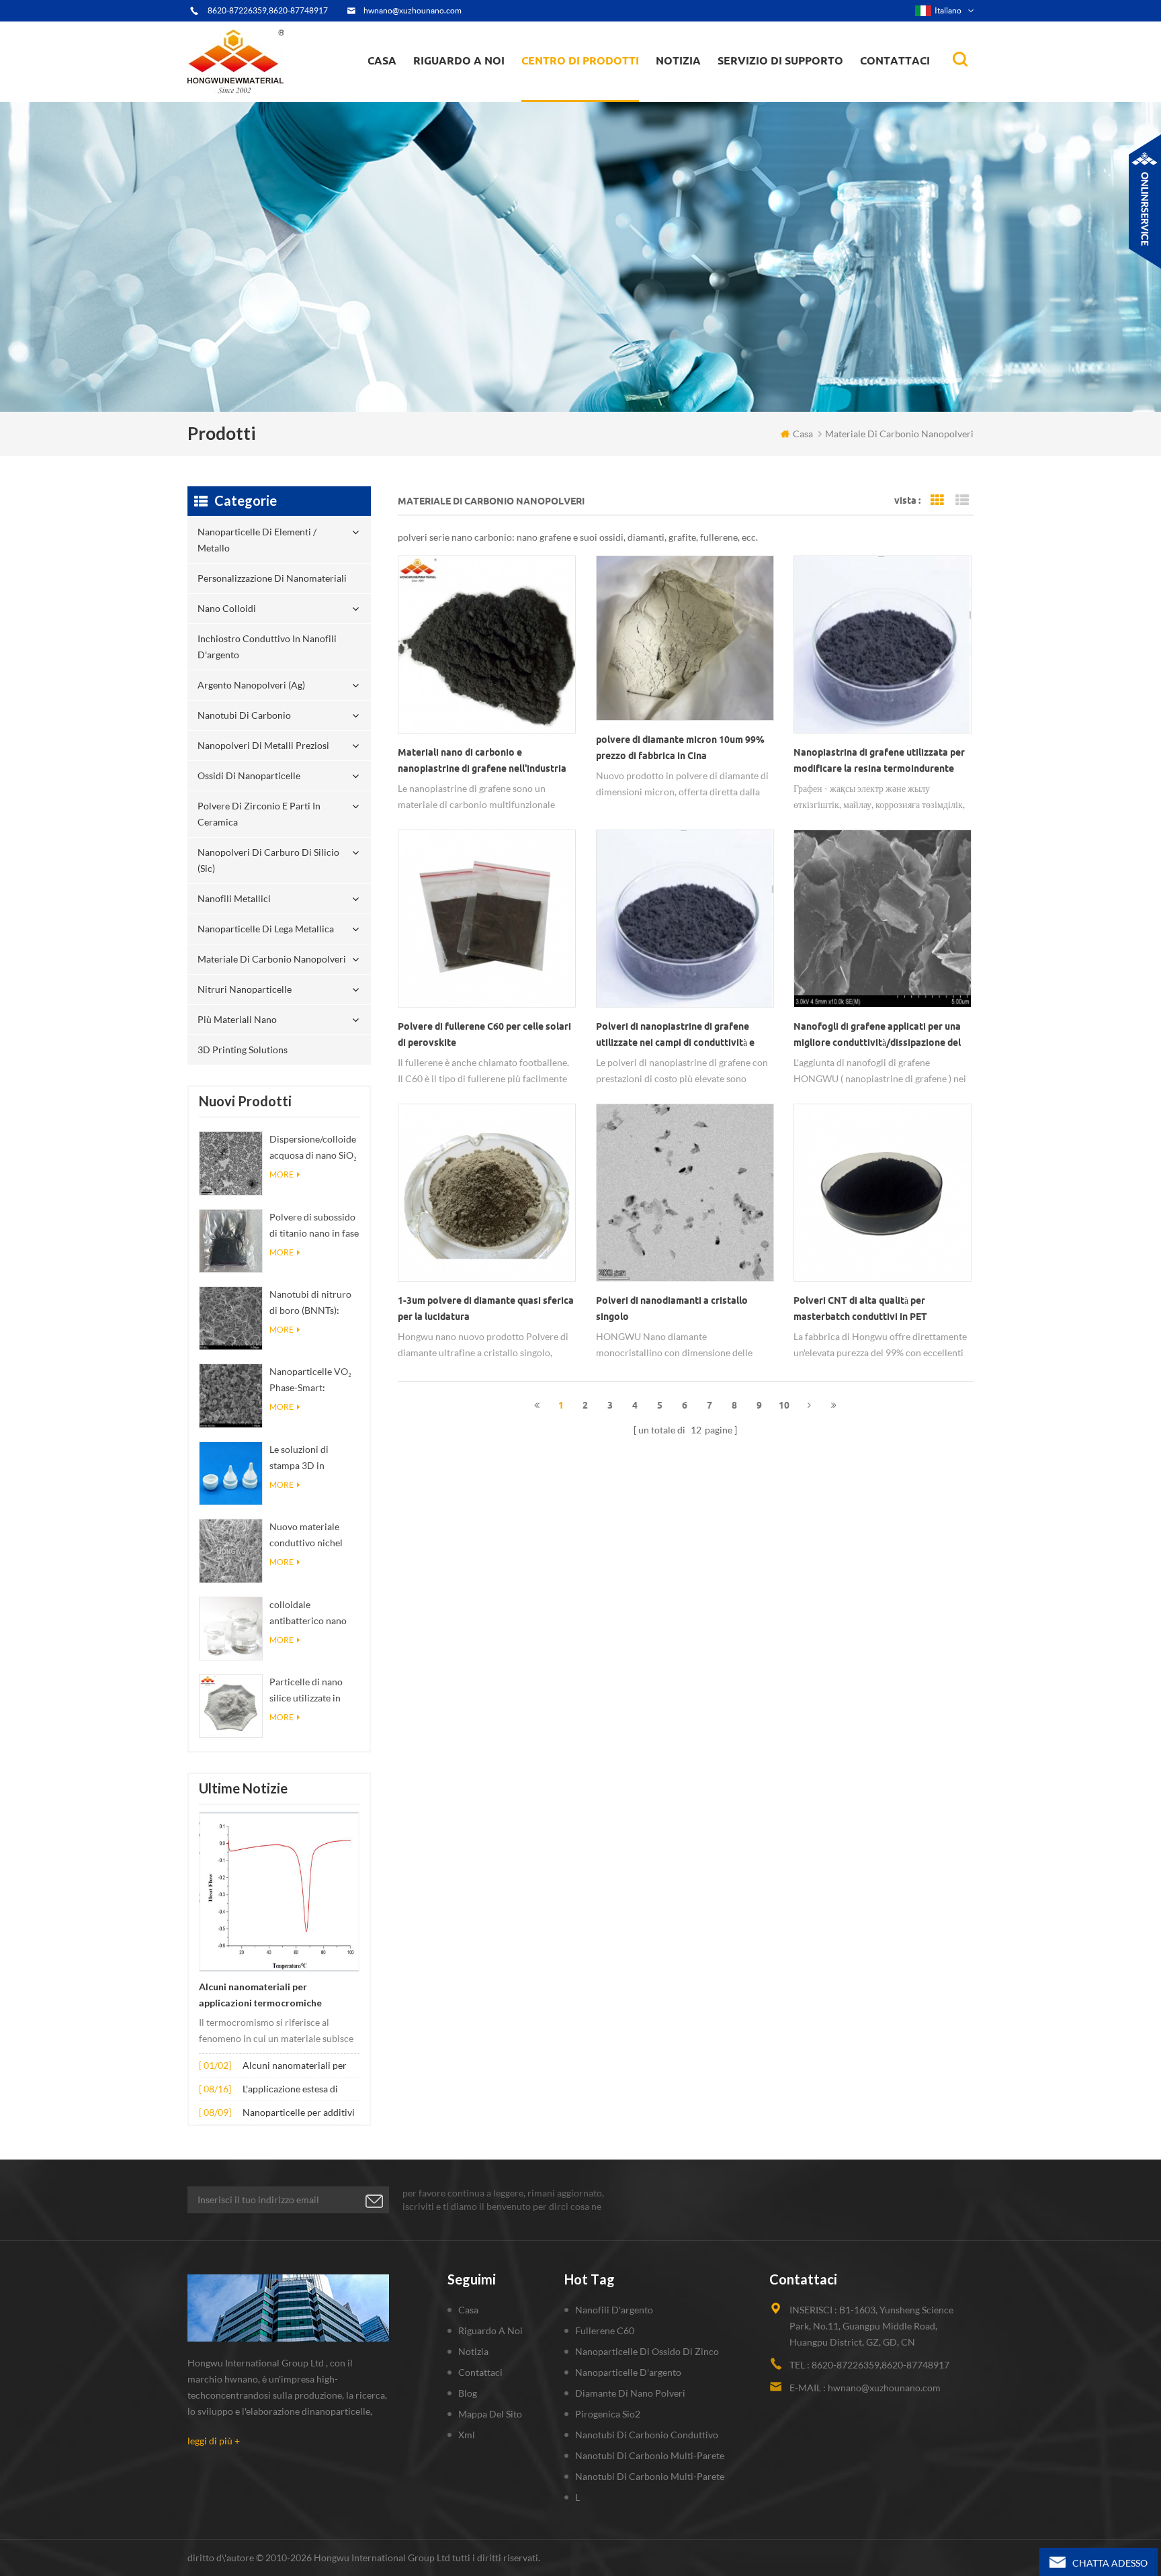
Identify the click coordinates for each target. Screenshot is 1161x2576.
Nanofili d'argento (614, 2310)
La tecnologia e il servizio (472, 101)
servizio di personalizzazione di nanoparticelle (486, 89)
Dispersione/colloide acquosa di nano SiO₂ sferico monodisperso (313, 1148)
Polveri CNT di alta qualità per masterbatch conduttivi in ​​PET (860, 1308)
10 (784, 1405)
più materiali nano (237, 1019)
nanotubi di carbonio (244, 715)
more (282, 1174)
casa (382, 60)
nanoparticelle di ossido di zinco (647, 2351)
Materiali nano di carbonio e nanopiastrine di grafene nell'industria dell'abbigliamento (482, 762)
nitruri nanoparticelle (245, 989)
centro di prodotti (580, 60)
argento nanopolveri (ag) (598, 89)
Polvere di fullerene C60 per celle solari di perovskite (484, 1034)
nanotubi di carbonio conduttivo (647, 2435)
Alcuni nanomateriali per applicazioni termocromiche (260, 1995)
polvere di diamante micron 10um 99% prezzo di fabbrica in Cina (680, 748)
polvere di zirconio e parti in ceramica (596, 83)
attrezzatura (447, 98)
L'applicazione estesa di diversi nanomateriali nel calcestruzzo (294, 2090)
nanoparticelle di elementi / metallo (585, 99)
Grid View (937, 500)
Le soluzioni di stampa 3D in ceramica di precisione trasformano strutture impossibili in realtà (312, 1459)
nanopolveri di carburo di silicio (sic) (268, 860)
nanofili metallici (234, 898)
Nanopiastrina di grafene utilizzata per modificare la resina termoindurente (879, 760)
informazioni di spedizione (473, 91)
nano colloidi (563, 93)
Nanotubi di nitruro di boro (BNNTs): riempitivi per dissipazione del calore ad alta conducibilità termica (314, 1303)
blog (468, 2393)
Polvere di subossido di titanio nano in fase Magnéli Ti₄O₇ (314, 1226)
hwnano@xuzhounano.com (413, 10)
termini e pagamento (464, 95)
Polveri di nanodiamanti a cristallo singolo (672, 1308)
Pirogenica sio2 (608, 2414)
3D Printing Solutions (243, 1050)
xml (467, 2435)
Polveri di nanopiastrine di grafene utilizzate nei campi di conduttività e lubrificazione (675, 1036)
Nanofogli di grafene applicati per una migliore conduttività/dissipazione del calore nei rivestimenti (877, 1036)
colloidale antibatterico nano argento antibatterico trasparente (314, 1614)
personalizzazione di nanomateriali (573, 96)
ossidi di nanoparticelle (249, 775)
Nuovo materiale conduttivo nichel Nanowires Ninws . (309, 1536)
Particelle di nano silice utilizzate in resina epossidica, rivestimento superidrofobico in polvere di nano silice (313, 1691)
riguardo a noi (459, 60)
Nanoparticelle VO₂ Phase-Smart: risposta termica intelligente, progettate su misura (312, 1381)
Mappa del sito (490, 2414)
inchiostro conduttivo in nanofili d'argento (581, 91)
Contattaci (895, 60)
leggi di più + (214, 2441)
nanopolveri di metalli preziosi (263, 745)
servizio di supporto (780, 60)
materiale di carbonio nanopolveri (272, 959)
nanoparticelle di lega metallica (266, 929)
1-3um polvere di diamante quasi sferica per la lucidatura (486, 1308)
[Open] (1145, 202)
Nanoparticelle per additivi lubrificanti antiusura (299, 2114)
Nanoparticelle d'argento (628, 2372)
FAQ (438, 93)
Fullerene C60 (605, 2330)
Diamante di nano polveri (630, 2393)
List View (962, 500)
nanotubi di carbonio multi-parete (650, 2455)
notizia (678, 60)
